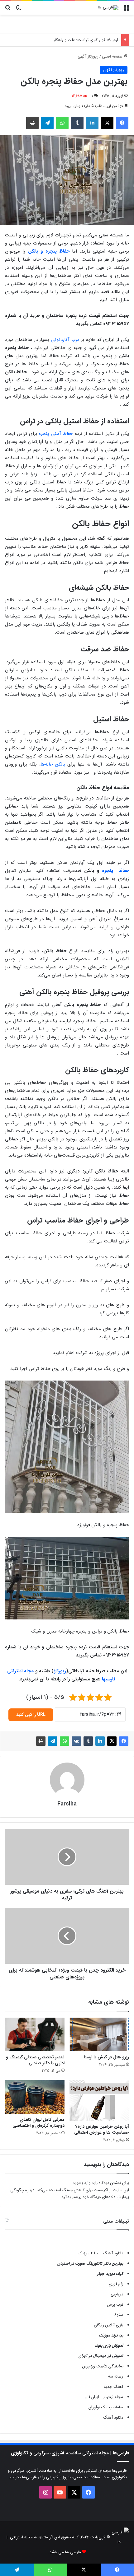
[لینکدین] (92, 123)
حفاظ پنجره (115, 871)
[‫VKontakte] (76, 1741)
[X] (107, 123)
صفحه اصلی (113, 56)
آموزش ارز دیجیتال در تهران (101, 2356)
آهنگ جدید (113, 2387)
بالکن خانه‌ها (53, 764)
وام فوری (116, 2284)
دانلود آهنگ (113, 2418)
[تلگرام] (47, 123)
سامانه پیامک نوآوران (106, 2407)
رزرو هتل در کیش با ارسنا (106, 2057)
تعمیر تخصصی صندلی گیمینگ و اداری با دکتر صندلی (35, 2060)
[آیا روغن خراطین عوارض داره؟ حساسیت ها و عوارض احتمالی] (99, 2100)
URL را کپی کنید (31, 1715)
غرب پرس (115, 2305)
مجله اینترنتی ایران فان (104, 2397)
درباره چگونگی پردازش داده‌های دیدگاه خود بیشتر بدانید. (70, 2194)
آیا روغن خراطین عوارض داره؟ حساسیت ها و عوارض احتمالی (102, 2129)
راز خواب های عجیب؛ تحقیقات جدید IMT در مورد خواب (72, 40)
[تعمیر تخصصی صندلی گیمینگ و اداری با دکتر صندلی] (35, 2034)
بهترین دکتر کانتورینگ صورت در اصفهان (90, 2264)
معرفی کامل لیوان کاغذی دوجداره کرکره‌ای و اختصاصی (38, 2123)
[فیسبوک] (122, 123)
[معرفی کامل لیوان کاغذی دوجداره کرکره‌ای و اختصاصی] (35, 2097)
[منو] (126, 10)
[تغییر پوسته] (19, 10)
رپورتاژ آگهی (88, 56)
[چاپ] (32, 123)
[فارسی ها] (108, 8)
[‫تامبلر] (77, 123)
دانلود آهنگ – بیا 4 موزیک (100, 2253)
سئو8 (119, 2315)
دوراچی (117, 2294)
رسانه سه (116, 2376)
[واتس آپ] (62, 123)
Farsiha (67, 1804)
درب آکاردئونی (65, 340)
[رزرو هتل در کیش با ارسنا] (99, 2034)
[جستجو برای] (8, 10)
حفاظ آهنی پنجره (56, 434)
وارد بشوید (81, 2183)
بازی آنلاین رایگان (109, 2325)
